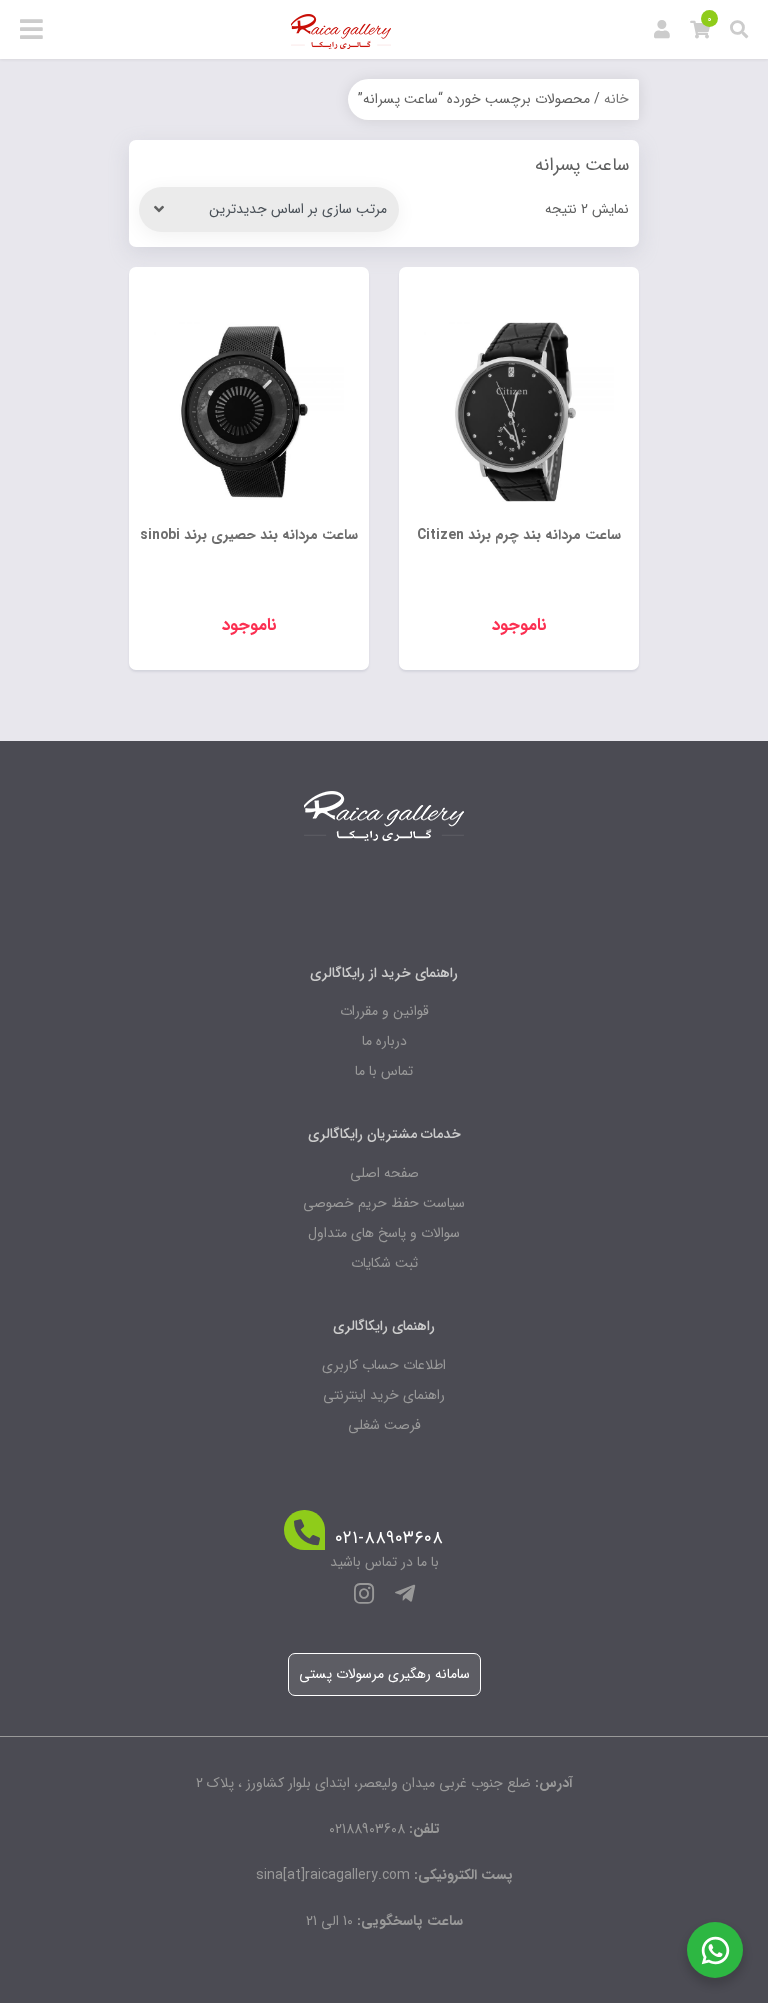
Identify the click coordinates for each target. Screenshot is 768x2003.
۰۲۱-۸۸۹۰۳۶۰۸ (389, 1538)
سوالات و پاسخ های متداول (384, 1233)
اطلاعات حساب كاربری (384, 1365)
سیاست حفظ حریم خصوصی (384, 1203)
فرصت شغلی (384, 1425)
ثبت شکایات (384, 1263)
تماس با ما (384, 1071)
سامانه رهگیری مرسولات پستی (384, 1674)
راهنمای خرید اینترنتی (384, 1395)
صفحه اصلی (384, 1173)
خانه (616, 99)
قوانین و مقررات (384, 1011)
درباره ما (384, 1041)
